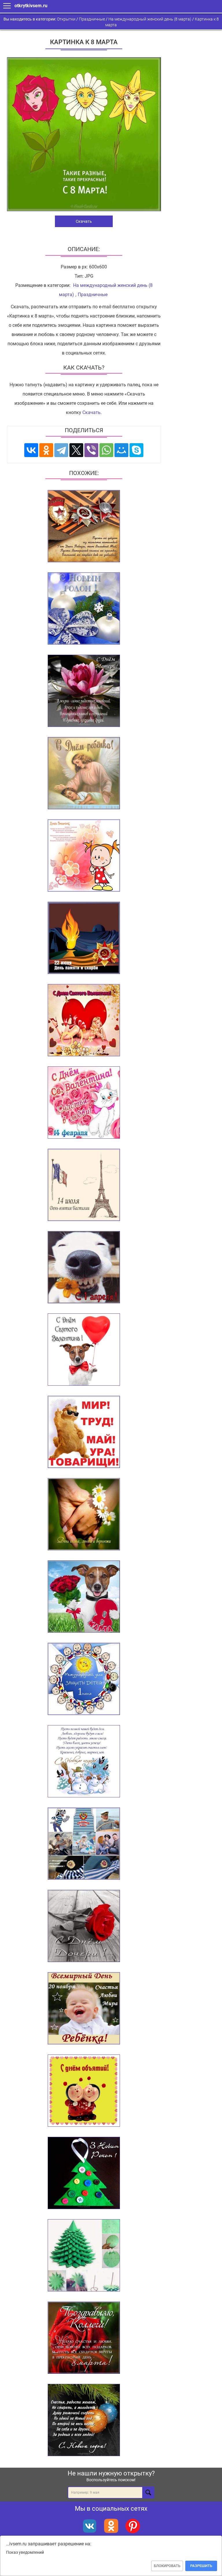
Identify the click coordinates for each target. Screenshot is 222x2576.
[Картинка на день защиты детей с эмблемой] (84, 1679)
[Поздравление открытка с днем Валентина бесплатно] (84, 1103)
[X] (76, 450)
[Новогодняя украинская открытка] (84, 2174)
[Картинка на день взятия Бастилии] (84, 1185)
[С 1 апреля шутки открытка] (84, 1268)
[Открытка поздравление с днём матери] (84, 691)
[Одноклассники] (46, 450)
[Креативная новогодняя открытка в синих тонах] (84, 609)
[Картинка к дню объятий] (84, 2091)
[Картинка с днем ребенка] (84, 774)
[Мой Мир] (121, 450)
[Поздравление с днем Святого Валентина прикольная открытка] (84, 1350)
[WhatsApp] (106, 450)
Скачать (84, 221)
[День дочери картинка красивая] (84, 1927)
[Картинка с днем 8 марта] (84, 1597)
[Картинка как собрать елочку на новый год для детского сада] (84, 2256)
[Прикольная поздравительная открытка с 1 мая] (84, 1432)
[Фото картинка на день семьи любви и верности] (84, 1515)
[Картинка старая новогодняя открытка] (84, 1762)
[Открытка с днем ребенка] (84, 2009)
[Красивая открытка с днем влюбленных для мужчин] (84, 1021)
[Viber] (91, 450)
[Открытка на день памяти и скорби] (84, 938)
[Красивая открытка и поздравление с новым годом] (84, 2421)
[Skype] (136, 450)
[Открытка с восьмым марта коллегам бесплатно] (84, 2338)
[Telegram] (61, 450)
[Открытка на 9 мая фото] (84, 527)
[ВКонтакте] (31, 450)
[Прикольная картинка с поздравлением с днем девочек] (84, 856)
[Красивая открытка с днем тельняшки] (84, 1844)
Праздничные (93, 295)
